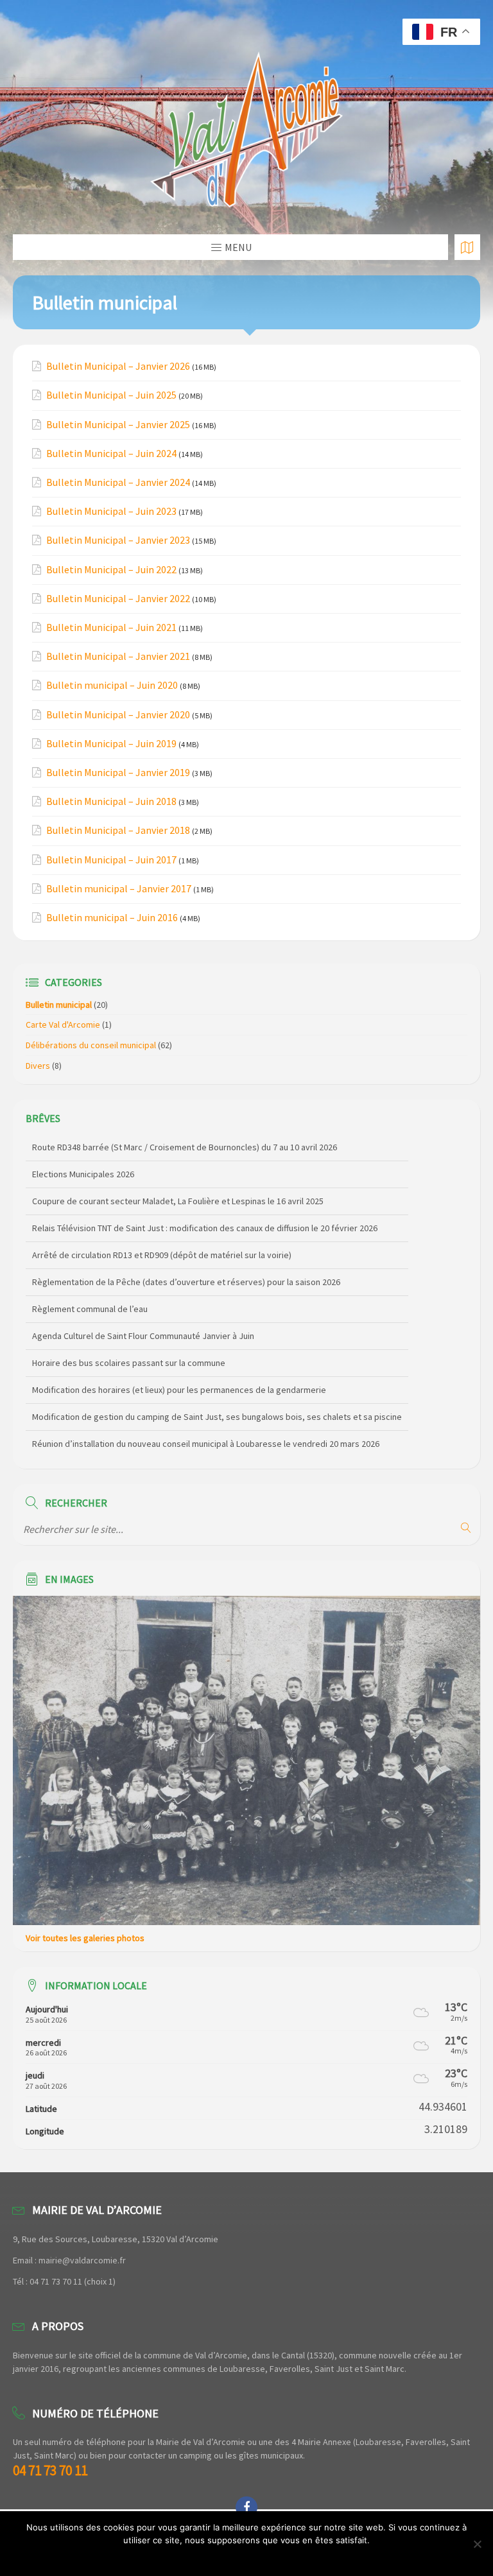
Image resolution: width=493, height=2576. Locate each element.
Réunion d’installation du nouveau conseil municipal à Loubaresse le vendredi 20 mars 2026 (206, 1417)
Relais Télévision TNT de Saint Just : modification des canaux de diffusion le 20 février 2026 (205, 1202)
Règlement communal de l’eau (90, 1283)
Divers (38, 1066)
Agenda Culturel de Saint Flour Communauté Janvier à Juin (143, 1310)
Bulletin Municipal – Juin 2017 (111, 860)
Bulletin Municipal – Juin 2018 (111, 801)
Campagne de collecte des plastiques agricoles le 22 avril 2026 (153, 1444)
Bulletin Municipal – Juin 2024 (111, 454)
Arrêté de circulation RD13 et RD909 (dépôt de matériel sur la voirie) (162, 1229)
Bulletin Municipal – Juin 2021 (111, 627)
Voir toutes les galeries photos (85, 1938)
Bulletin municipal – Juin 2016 (112, 918)
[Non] (477, 2544)
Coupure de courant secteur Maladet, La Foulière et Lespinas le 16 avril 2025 (178, 1175)
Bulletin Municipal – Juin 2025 (111, 395)
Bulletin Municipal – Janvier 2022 (118, 599)
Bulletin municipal (59, 1005)
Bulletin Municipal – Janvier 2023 (118, 540)
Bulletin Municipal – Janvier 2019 (118, 773)
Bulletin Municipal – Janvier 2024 (118, 482)
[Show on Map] (467, 247)
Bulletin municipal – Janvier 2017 (119, 889)
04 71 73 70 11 (50, 2470)
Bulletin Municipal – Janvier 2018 (118, 830)
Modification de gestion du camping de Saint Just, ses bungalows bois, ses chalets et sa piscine (217, 1390)
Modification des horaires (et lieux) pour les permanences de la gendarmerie (179, 1363)
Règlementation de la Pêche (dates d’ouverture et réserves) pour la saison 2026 (186, 1256)
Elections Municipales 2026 (83, 1148)
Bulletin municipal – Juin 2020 (112, 685)
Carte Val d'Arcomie (63, 1024)
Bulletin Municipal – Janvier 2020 (118, 715)
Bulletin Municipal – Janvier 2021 (118, 656)
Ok (247, 2557)
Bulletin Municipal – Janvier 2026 (118, 366)
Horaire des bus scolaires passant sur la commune (129, 1336)
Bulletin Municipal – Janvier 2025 (118, 425)
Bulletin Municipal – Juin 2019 (111, 744)
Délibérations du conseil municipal (91, 1045)
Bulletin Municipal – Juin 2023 (111, 511)
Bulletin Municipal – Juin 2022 (111, 570)
